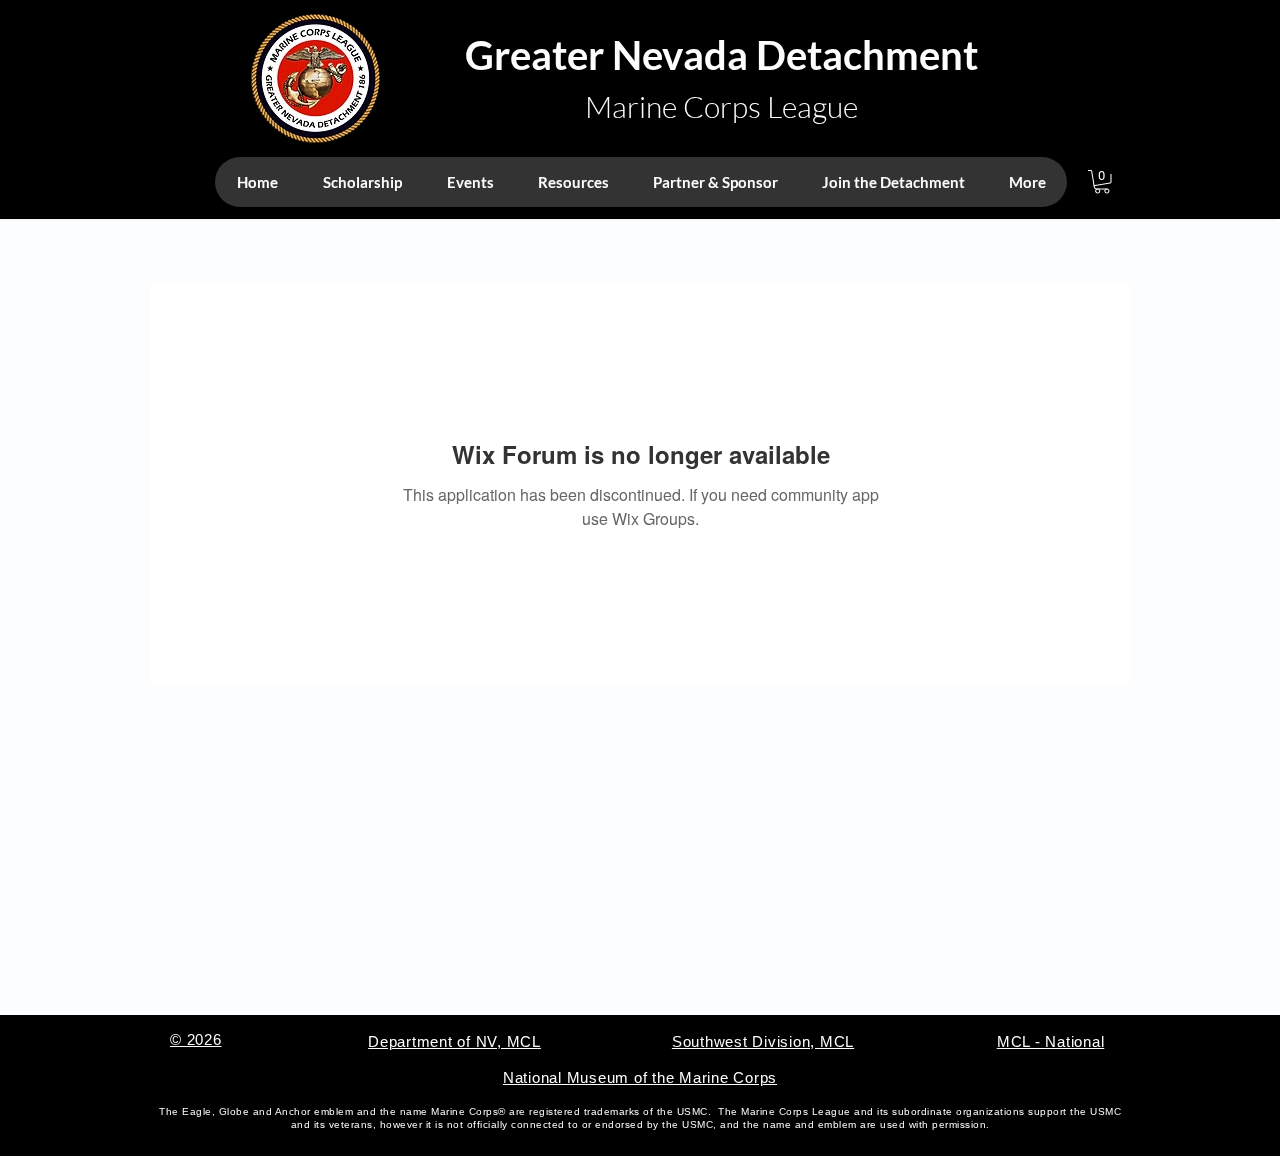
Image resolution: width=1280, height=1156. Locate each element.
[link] (1102, 182)
